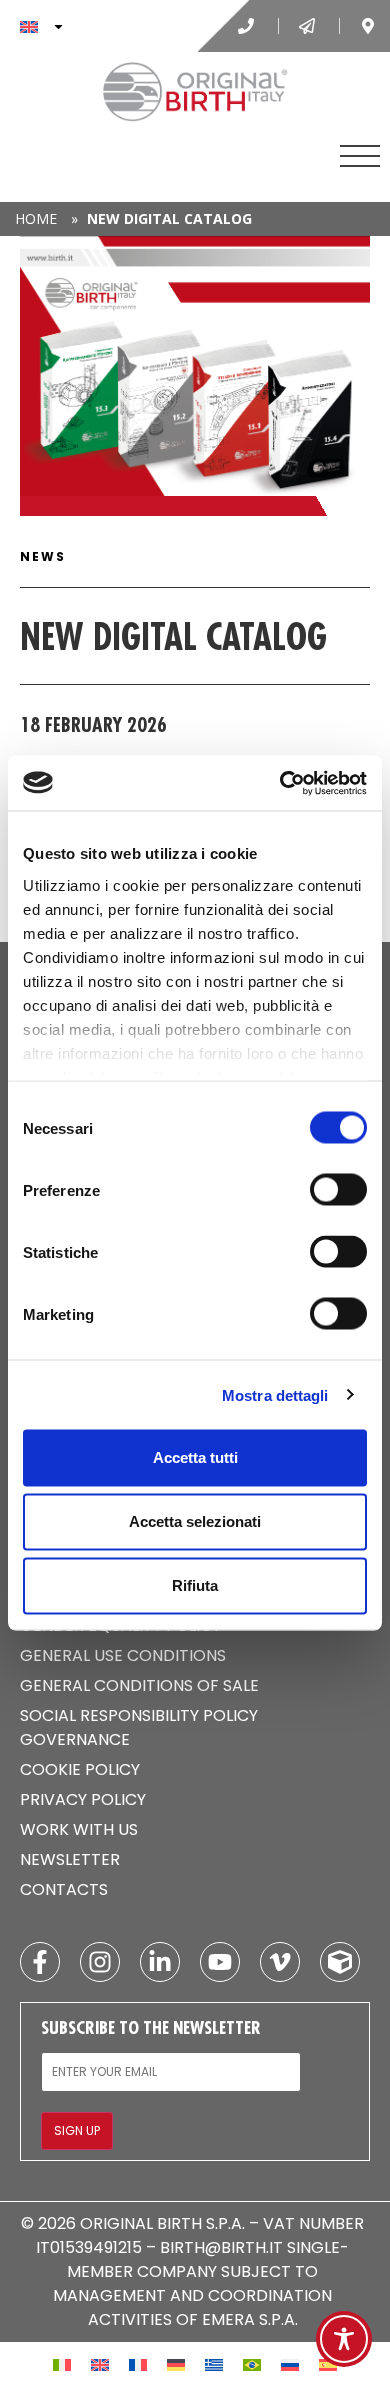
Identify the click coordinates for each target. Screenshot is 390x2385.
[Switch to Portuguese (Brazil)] (252, 2363)
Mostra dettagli (275, 1394)
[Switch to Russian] (290, 2363)
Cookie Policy (80, 1769)
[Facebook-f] (40, 1962)
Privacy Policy (83, 1799)
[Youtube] (220, 1962)
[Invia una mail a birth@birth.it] (309, 26)
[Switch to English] (100, 2363)
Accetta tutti (195, 1457)
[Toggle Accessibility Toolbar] (344, 2339)
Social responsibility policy (139, 1715)
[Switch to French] (138, 2363)
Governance (75, 1739)
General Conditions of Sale (139, 1685)
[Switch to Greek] (214, 2363)
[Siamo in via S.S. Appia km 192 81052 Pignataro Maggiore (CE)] (370, 26)
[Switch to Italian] (62, 2363)
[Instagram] (100, 1962)
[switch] (338, 1190)
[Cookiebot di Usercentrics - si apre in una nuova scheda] (280, 783)
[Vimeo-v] (280, 1962)
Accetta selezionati (195, 1521)
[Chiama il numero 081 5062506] (248, 26)
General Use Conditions (123, 1655)
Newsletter (70, 1859)
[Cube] (340, 1962)
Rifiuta (195, 1585)
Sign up (77, 2130)
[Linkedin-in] (160, 1962)
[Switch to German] (176, 2363)
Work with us (79, 1829)
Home (36, 218)
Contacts (64, 1889)
